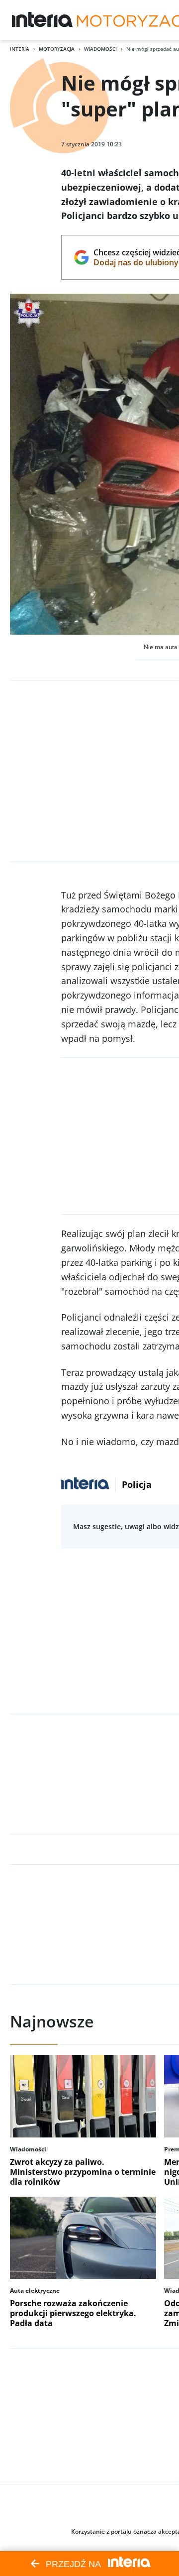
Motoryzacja (57, 49)
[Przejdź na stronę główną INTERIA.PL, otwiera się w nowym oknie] (43, 20)
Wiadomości (100, 49)
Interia (20, 49)
